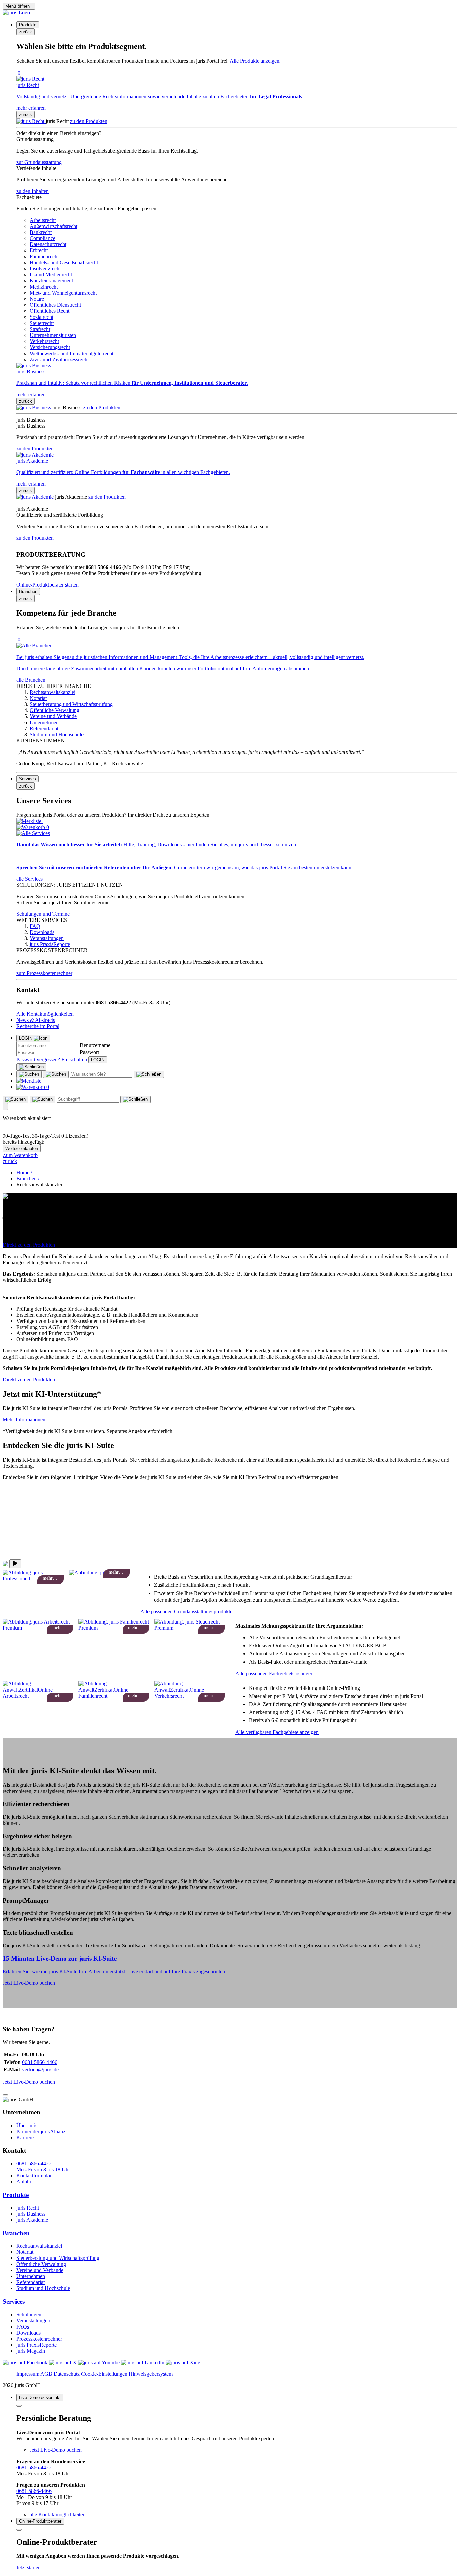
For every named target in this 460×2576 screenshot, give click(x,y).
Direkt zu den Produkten (29, 1245)
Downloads (28, 2333)
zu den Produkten (89, 121)
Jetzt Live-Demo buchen (29, 1983)
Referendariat (30, 2282)
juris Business (31, 2214)
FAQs (23, 2327)
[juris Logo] (16, 13)
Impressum (28, 2374)
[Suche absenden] (56, 1074)
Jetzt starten (28, 2567)
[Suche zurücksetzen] (149, 1074)
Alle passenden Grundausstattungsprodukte (186, 1612)
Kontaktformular (34, 2176)
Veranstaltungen (33, 2321)
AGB (46, 2374)
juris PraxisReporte (36, 2345)
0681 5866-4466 (40, 2062)
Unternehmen (31, 2276)
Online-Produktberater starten (47, 585)
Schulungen (29, 2315)
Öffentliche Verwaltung (41, 2264)
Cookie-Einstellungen (104, 2374)
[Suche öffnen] (29, 1074)
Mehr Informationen (24, 1420)
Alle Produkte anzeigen (255, 61)
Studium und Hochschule (43, 2288)
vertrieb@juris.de (40, 2069)
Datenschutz (67, 2374)
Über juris (27, 2125)
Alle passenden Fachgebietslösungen (274, 1674)
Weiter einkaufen (22, 1149)
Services (14, 2301)
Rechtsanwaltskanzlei (39, 2246)
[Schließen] (31, 1067)
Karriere (25, 2137)
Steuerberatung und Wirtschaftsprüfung (58, 2258)
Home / (25, 1173)
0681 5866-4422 (34, 2467)
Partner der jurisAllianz (41, 2131)
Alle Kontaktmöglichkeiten (45, 1014)
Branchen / (28, 1179)
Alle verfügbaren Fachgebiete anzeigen (277, 1732)
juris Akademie (32, 2220)
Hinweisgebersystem (151, 2374)
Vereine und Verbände (40, 2270)
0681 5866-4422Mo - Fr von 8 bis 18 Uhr (43, 2166)
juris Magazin (31, 2351)
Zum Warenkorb (20, 1155)
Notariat (25, 2252)
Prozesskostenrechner (39, 2339)
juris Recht (28, 2208)
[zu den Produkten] (31, 121)
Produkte (16, 2195)
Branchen (16, 2233)
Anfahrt (24, 2182)
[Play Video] (15, 1564)
